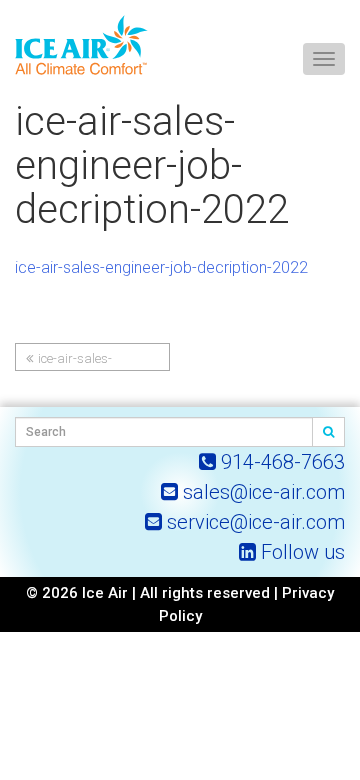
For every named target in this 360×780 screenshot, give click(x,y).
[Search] (329, 432)
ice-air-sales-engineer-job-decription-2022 (161, 267)
